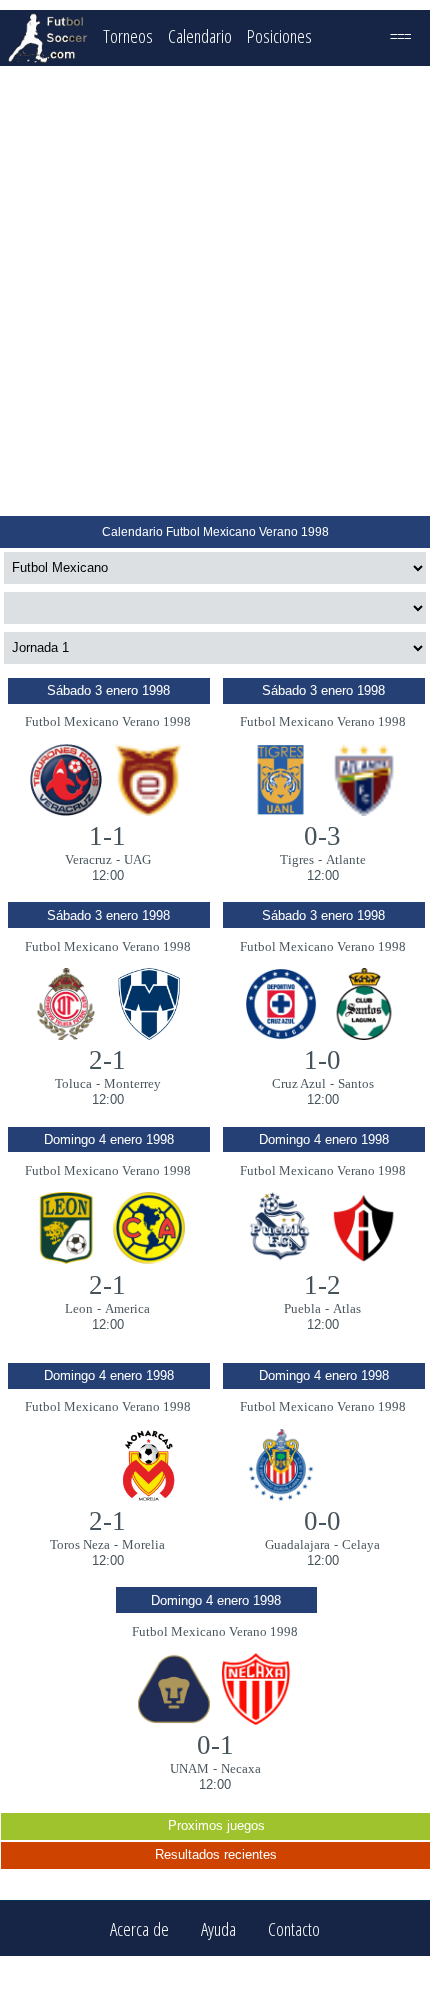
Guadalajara (297, 1544)
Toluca (73, 1083)
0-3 (322, 836)
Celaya (361, 1544)
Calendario (200, 35)
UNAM (189, 1768)
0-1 (215, 1745)
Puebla (302, 1308)
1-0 (322, 1060)
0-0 (322, 1521)
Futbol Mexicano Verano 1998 (108, 721)
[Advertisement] (215, 291)
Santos (356, 1083)
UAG (137, 859)
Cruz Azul (299, 1083)
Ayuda (218, 1928)
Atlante (346, 859)
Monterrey (132, 1083)
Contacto (294, 1928)
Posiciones (279, 35)
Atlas (347, 1308)
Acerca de (139, 1928)
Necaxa (241, 1768)
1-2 (322, 1285)
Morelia (143, 1544)
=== (400, 35)
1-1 (107, 836)
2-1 (107, 1060)
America (127, 1308)
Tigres (297, 859)
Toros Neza (80, 1544)
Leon (79, 1308)
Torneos (128, 35)
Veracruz (88, 859)
